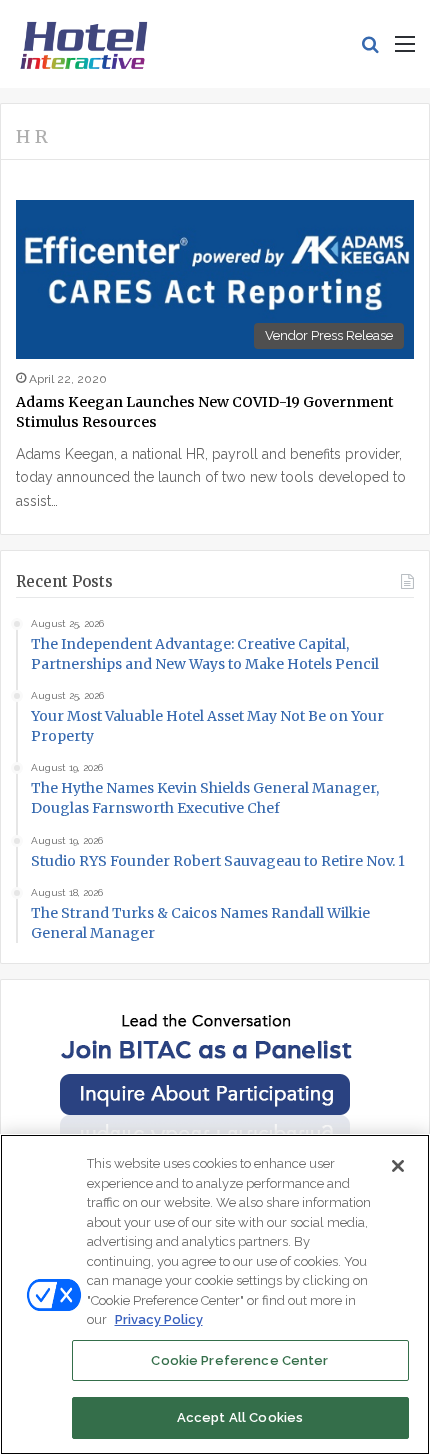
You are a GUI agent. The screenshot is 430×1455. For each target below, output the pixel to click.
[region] (215, 1294)
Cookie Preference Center (239, 1360)
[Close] (398, 1166)
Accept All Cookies (240, 1417)
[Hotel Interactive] (83, 44)
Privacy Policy (159, 1319)
